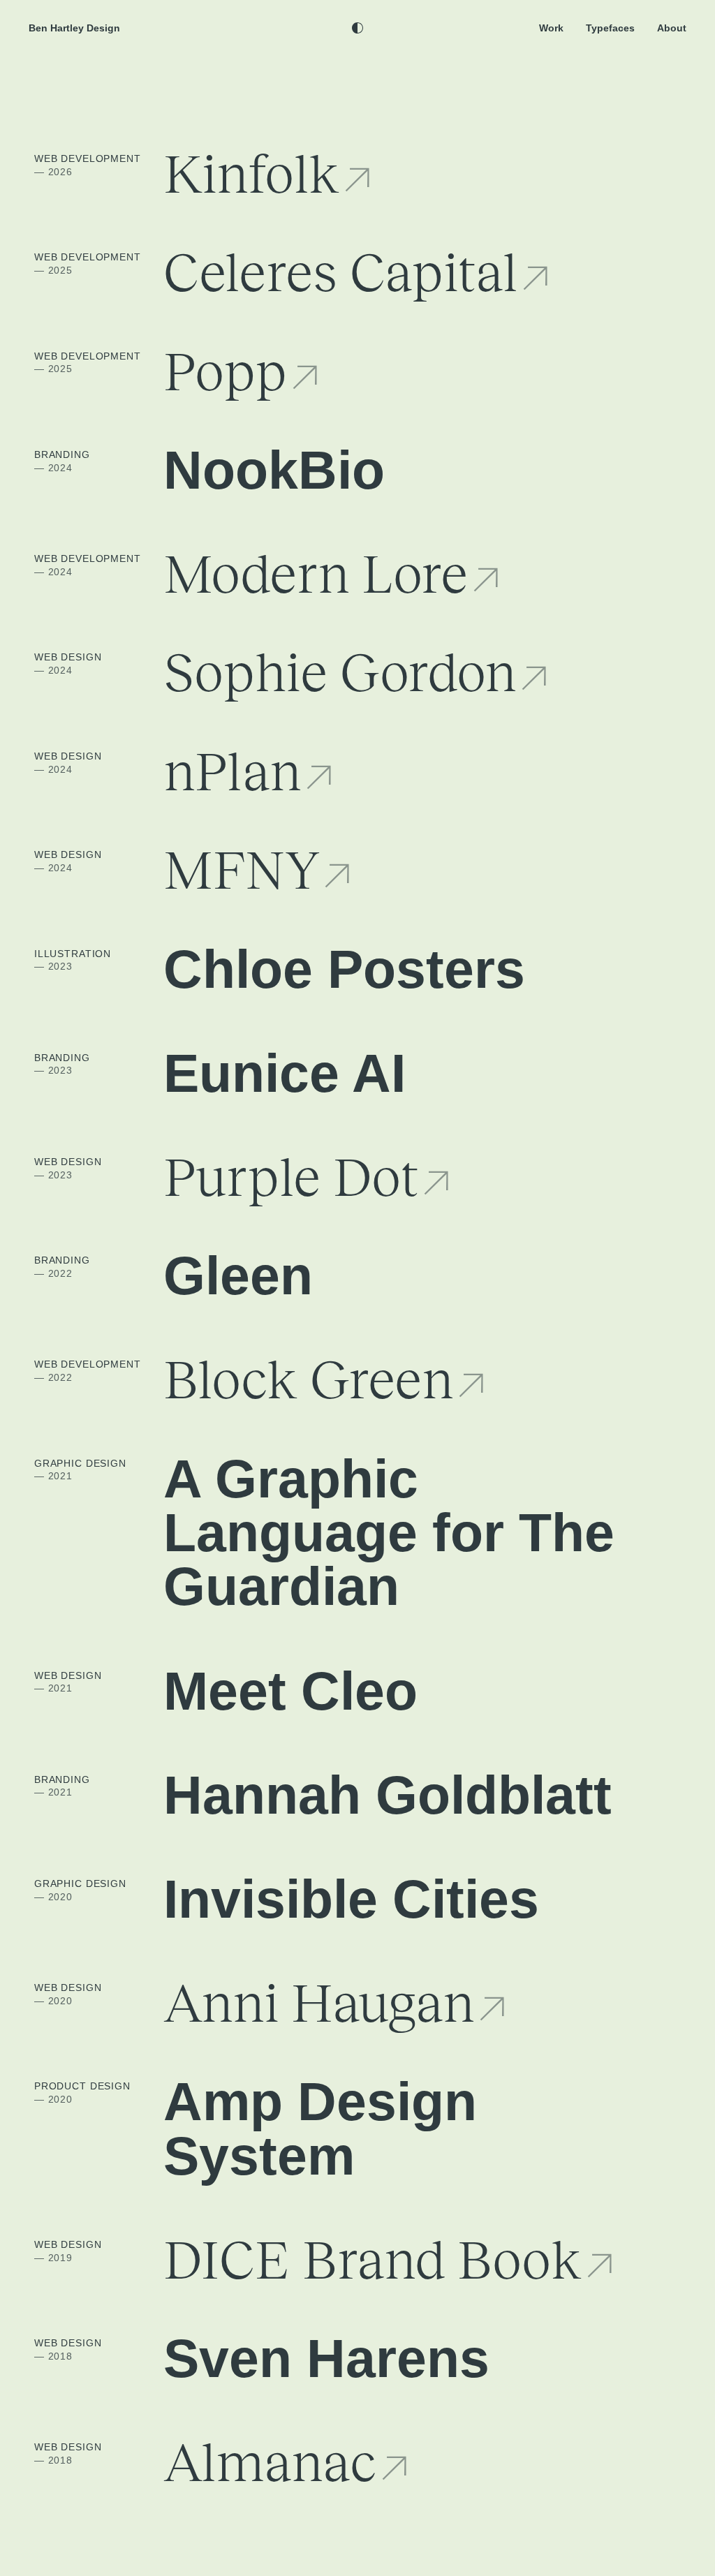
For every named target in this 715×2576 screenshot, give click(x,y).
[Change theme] (357, 28)
